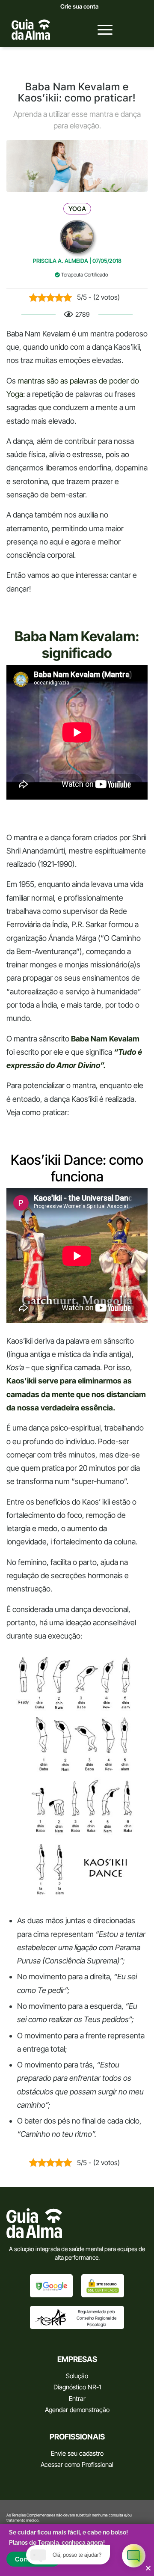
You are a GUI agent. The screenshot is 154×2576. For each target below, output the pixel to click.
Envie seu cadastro (77, 2453)
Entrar (77, 2399)
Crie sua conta (79, 6)
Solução (77, 2376)
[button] (148, 2568)
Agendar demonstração (77, 2410)
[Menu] (101, 30)
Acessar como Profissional (77, 2464)
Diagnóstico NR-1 (77, 2387)
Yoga (77, 209)
